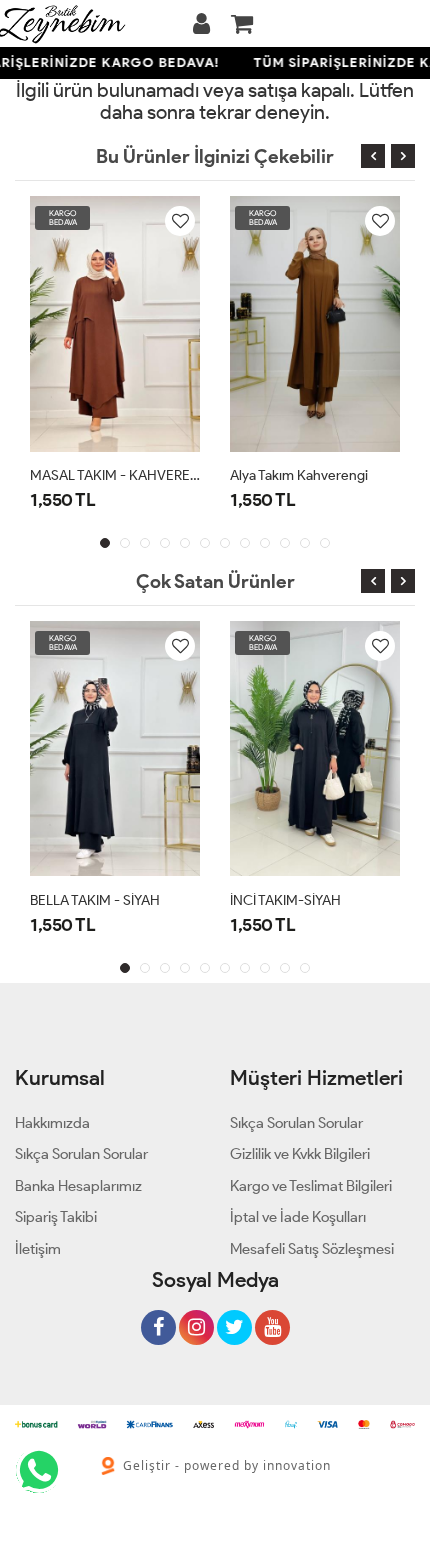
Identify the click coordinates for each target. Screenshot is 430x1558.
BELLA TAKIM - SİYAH (95, 900)
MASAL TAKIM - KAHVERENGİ (115, 475)
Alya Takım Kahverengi (299, 475)
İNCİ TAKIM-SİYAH (285, 900)
